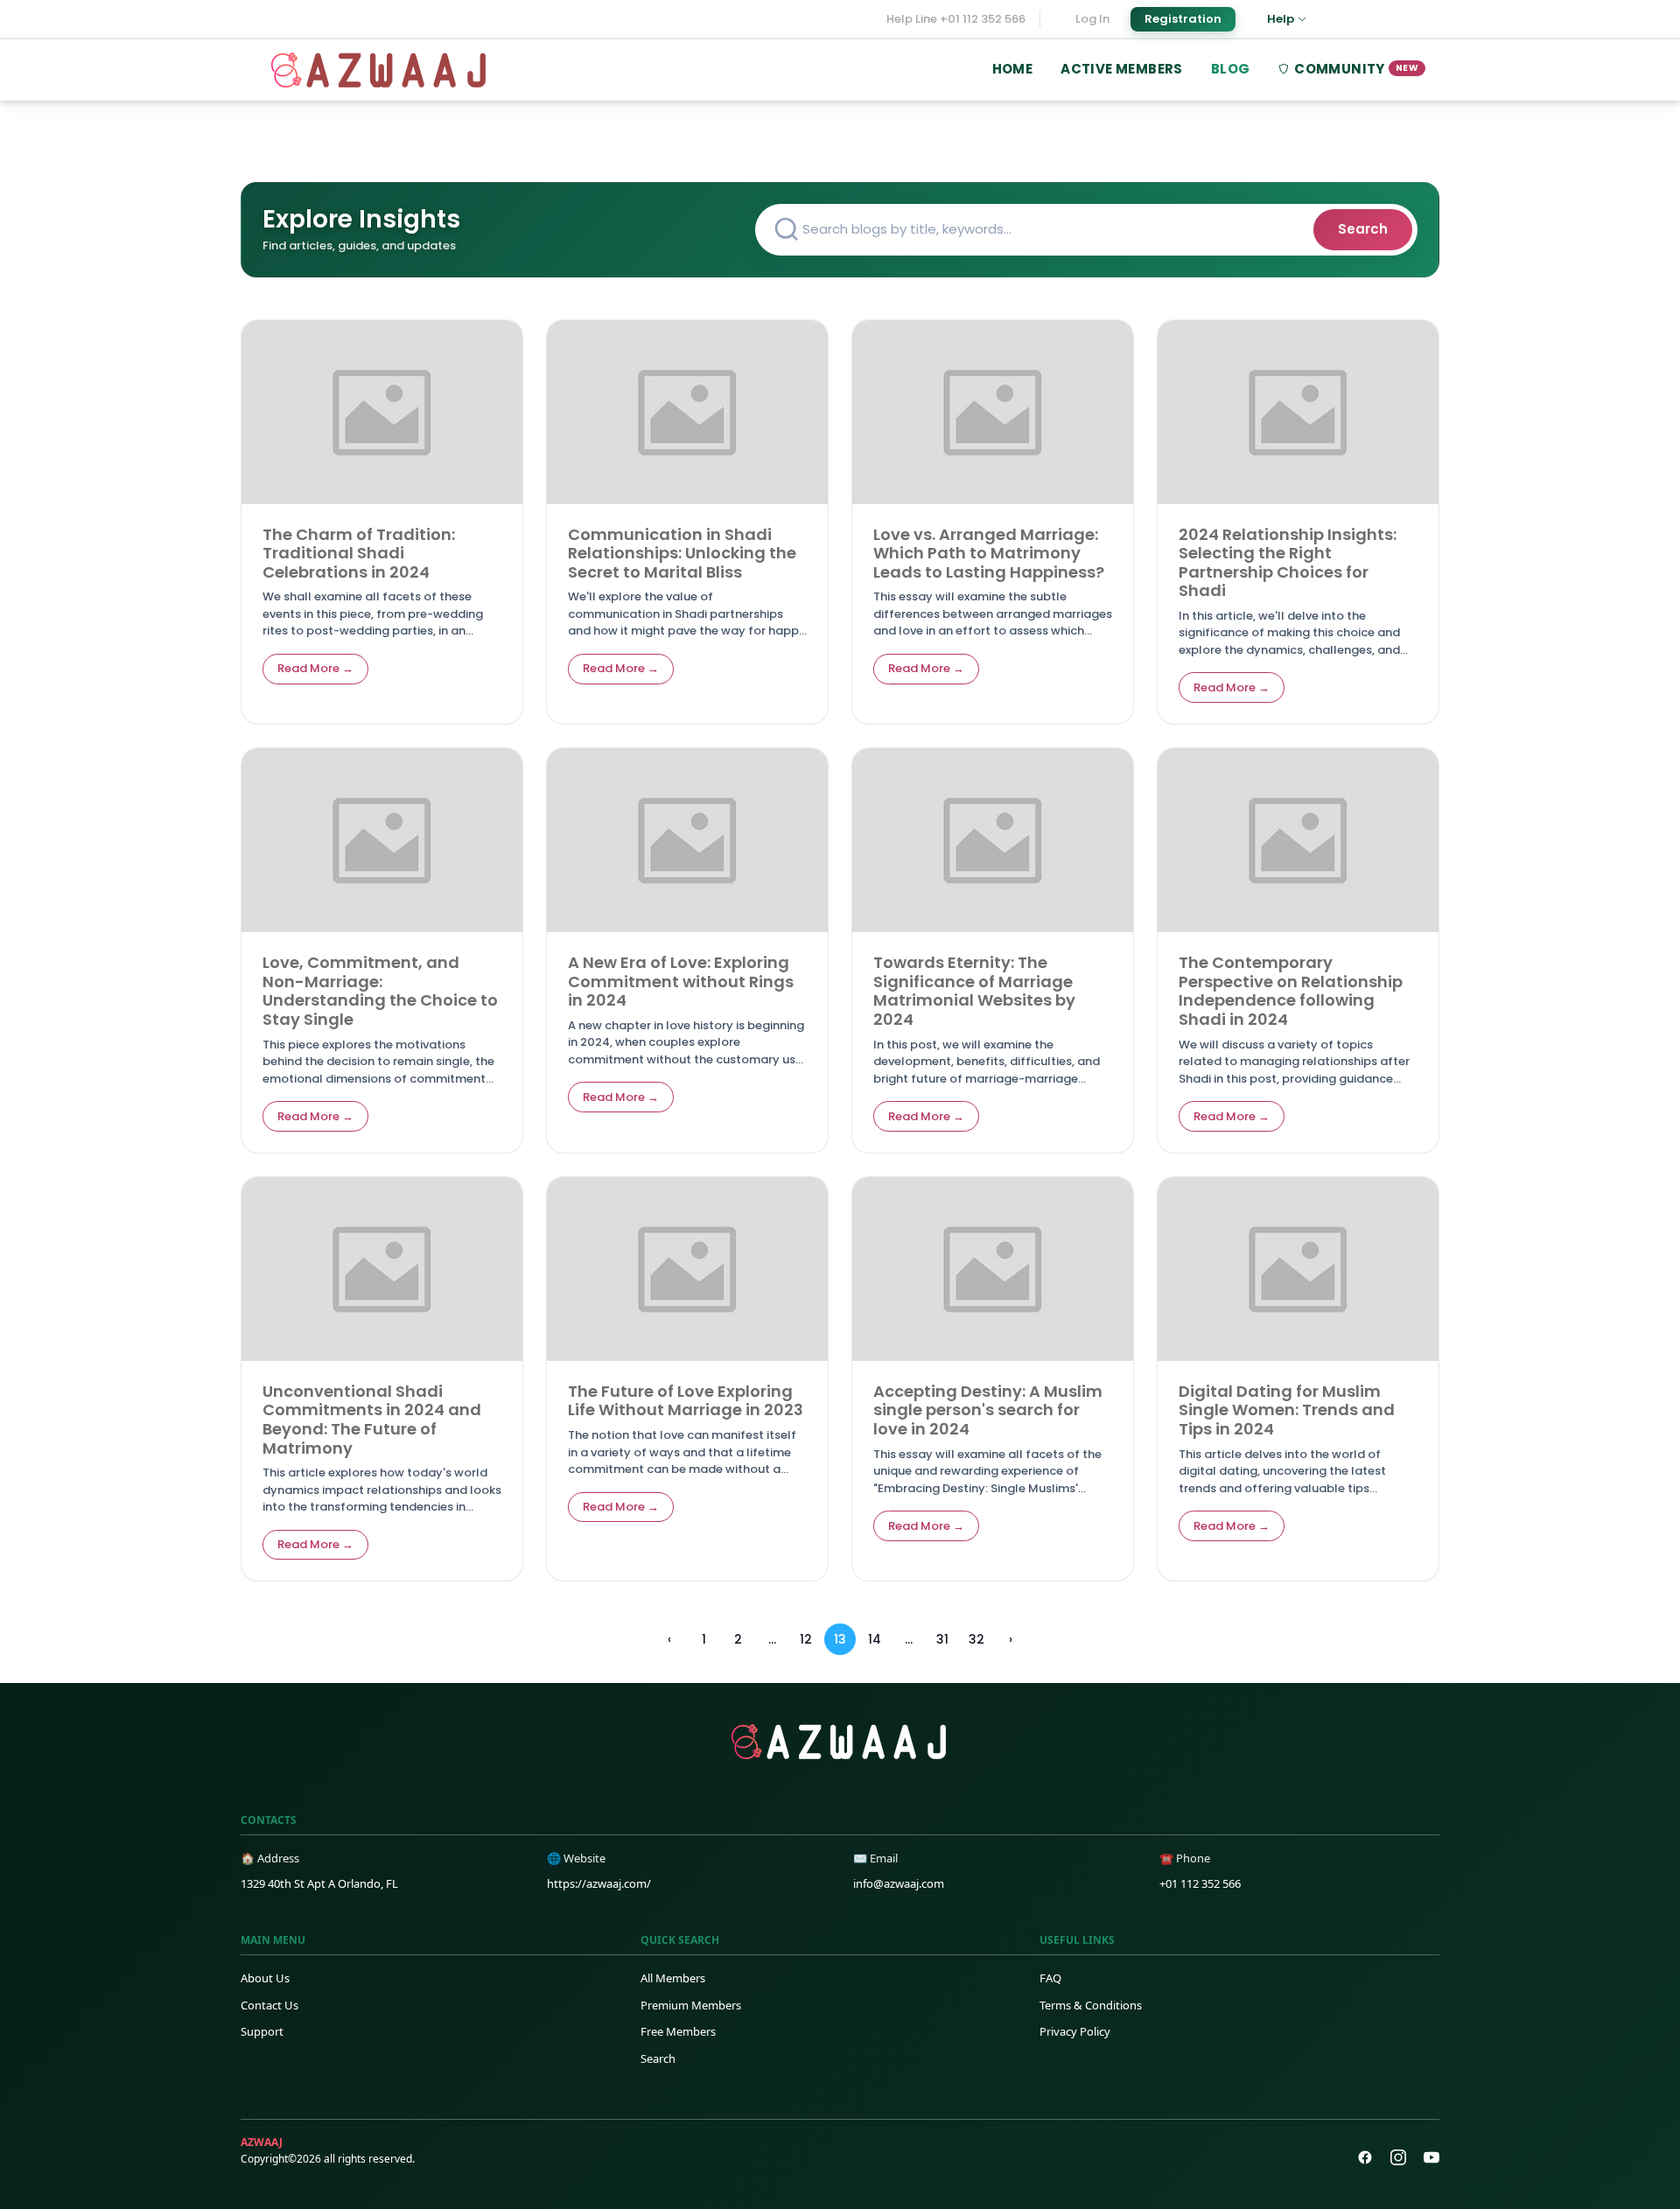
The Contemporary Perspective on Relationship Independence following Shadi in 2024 (1291, 991)
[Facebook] (1365, 2157)
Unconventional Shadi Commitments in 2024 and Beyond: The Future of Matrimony (372, 1420)
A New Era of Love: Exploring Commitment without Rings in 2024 (681, 981)
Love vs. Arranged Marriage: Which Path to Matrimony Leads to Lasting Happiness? (989, 553)
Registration (1183, 19)
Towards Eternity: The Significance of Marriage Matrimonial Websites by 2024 (974, 991)
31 (942, 1639)
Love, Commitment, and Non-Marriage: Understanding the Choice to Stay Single (380, 991)
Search (1363, 229)
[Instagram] (1398, 2157)
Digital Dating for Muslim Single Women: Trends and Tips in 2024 (1287, 1410)
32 (976, 1639)
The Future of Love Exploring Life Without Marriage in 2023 (686, 1401)
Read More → (315, 668)
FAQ (1050, 1978)
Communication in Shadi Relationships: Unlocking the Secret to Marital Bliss (682, 553)
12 (806, 1639)
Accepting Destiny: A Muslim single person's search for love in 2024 (988, 1410)
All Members (673, 1978)
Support (262, 2031)
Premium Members (691, 2005)
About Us (265, 1978)
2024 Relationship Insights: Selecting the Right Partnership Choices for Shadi (1288, 563)
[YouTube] (1431, 2157)
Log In (1092, 19)
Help (1281, 19)
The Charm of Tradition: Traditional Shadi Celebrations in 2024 (359, 553)
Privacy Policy (1075, 2031)
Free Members (678, 2031)
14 (875, 1639)
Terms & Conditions (1091, 2005)
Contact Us (269, 2005)
